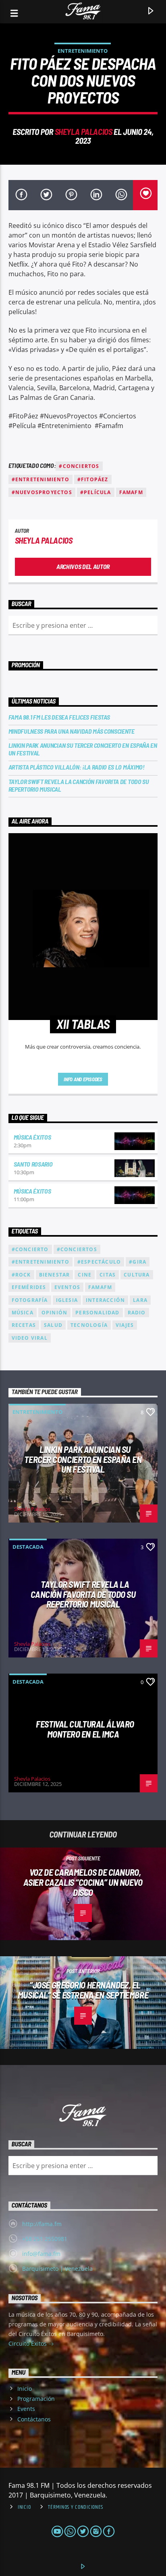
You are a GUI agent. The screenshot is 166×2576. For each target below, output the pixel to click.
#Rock (21, 1275)
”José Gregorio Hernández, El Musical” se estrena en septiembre (83, 1990)
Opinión (54, 1313)
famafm (131, 492)
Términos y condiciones (76, 2507)
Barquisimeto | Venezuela (57, 2269)
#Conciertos (79, 466)
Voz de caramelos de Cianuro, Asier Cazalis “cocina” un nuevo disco (83, 1882)
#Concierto (30, 1249)
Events (26, 2409)
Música (23, 1313)
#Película (96, 492)
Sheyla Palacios (84, 131)
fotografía (30, 1300)
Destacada (28, 1547)
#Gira (138, 1262)
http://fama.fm (42, 2224)
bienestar (55, 1275)
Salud (53, 1325)
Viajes (125, 1325)
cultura (137, 1275)
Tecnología (89, 1325)
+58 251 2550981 (45, 2239)
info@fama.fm (41, 2254)
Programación (36, 2399)
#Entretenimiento (40, 479)
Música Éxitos (32, 1137)
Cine (85, 1275)
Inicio (25, 2389)
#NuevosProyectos (42, 492)
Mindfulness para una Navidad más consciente (72, 731)
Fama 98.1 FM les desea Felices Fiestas (59, 717)
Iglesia (67, 1300)
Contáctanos (34, 2419)
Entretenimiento (83, 51)
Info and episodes (83, 1079)
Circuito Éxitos (28, 2343)
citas (108, 1275)
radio (137, 1313)
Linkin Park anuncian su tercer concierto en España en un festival (83, 749)
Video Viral (30, 1338)
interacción (105, 1300)
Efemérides (29, 1287)
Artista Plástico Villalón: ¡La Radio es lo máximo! (77, 767)
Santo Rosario (33, 1164)
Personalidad (97, 1313)
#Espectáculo (99, 1262)
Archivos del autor (83, 566)
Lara (140, 1300)
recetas (24, 1325)
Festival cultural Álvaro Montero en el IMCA (85, 1729)
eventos (67, 1287)
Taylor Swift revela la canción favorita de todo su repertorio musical (79, 785)
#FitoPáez (93, 479)
